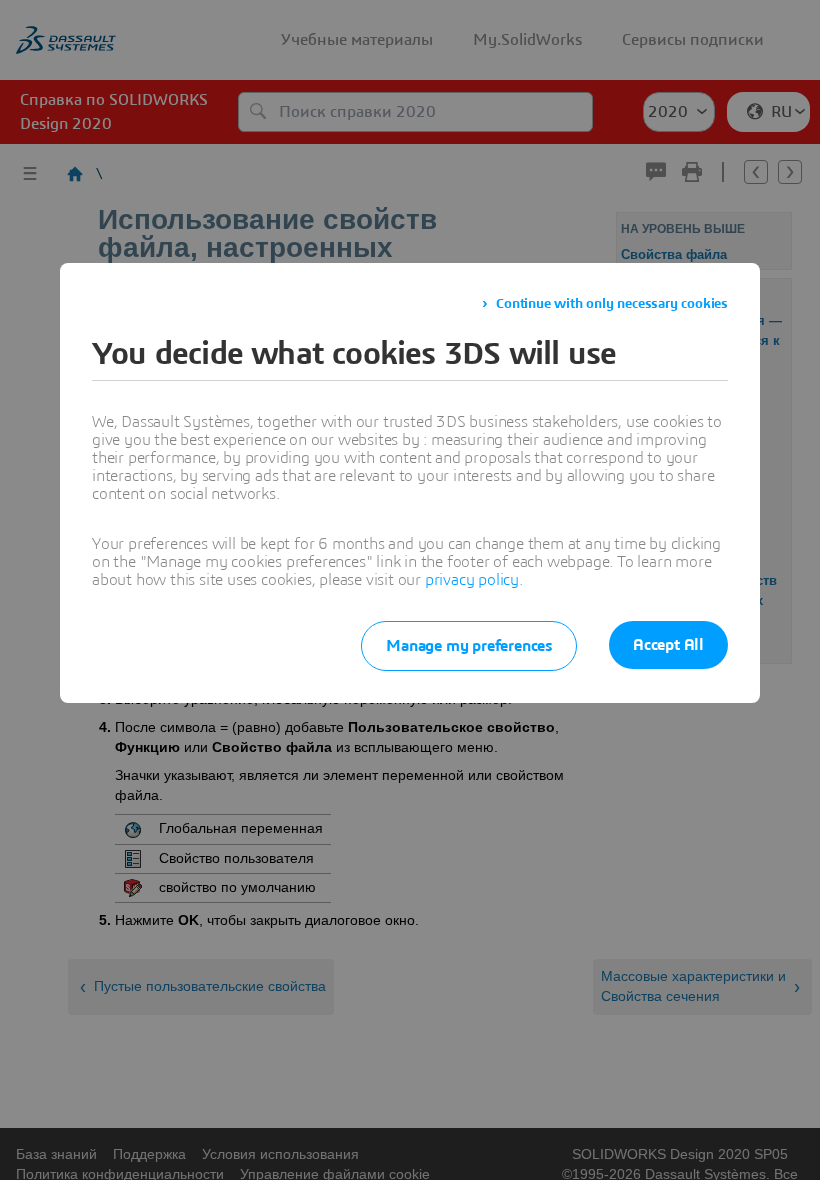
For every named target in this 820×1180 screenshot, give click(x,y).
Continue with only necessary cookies (612, 304)
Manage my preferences (469, 646)
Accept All (668, 645)
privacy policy (472, 580)
